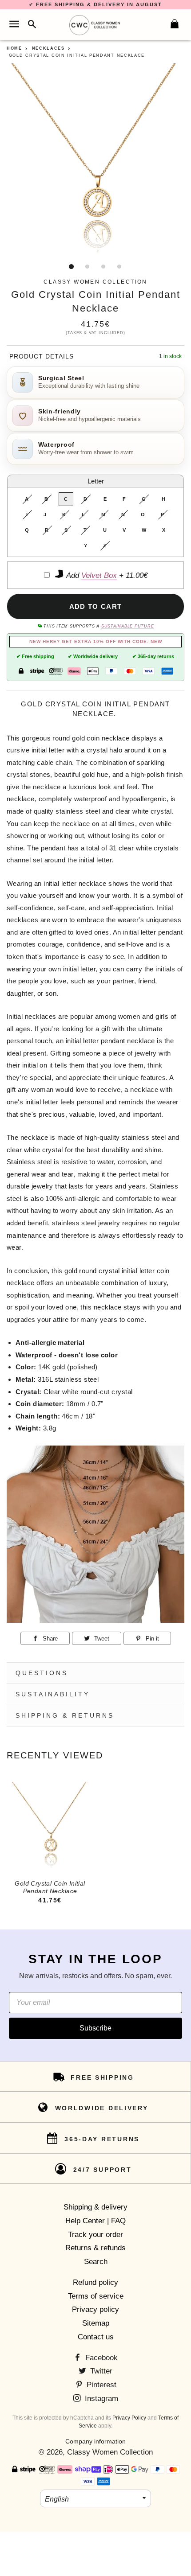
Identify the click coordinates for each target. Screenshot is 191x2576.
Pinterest (100, 2385)
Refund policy (95, 2282)
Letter (96, 481)
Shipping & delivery (95, 2207)
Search (96, 2262)
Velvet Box (99, 575)
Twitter (100, 2371)
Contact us (96, 2337)
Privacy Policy (129, 2418)
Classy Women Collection (110, 2452)
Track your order (95, 2235)
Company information (95, 2441)
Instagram (100, 2399)
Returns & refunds (95, 2248)
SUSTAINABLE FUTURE (127, 626)
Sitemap (96, 2323)
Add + (106, 575)
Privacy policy (95, 2309)
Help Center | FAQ (95, 2221)
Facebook (100, 2358)
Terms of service (96, 2296)
